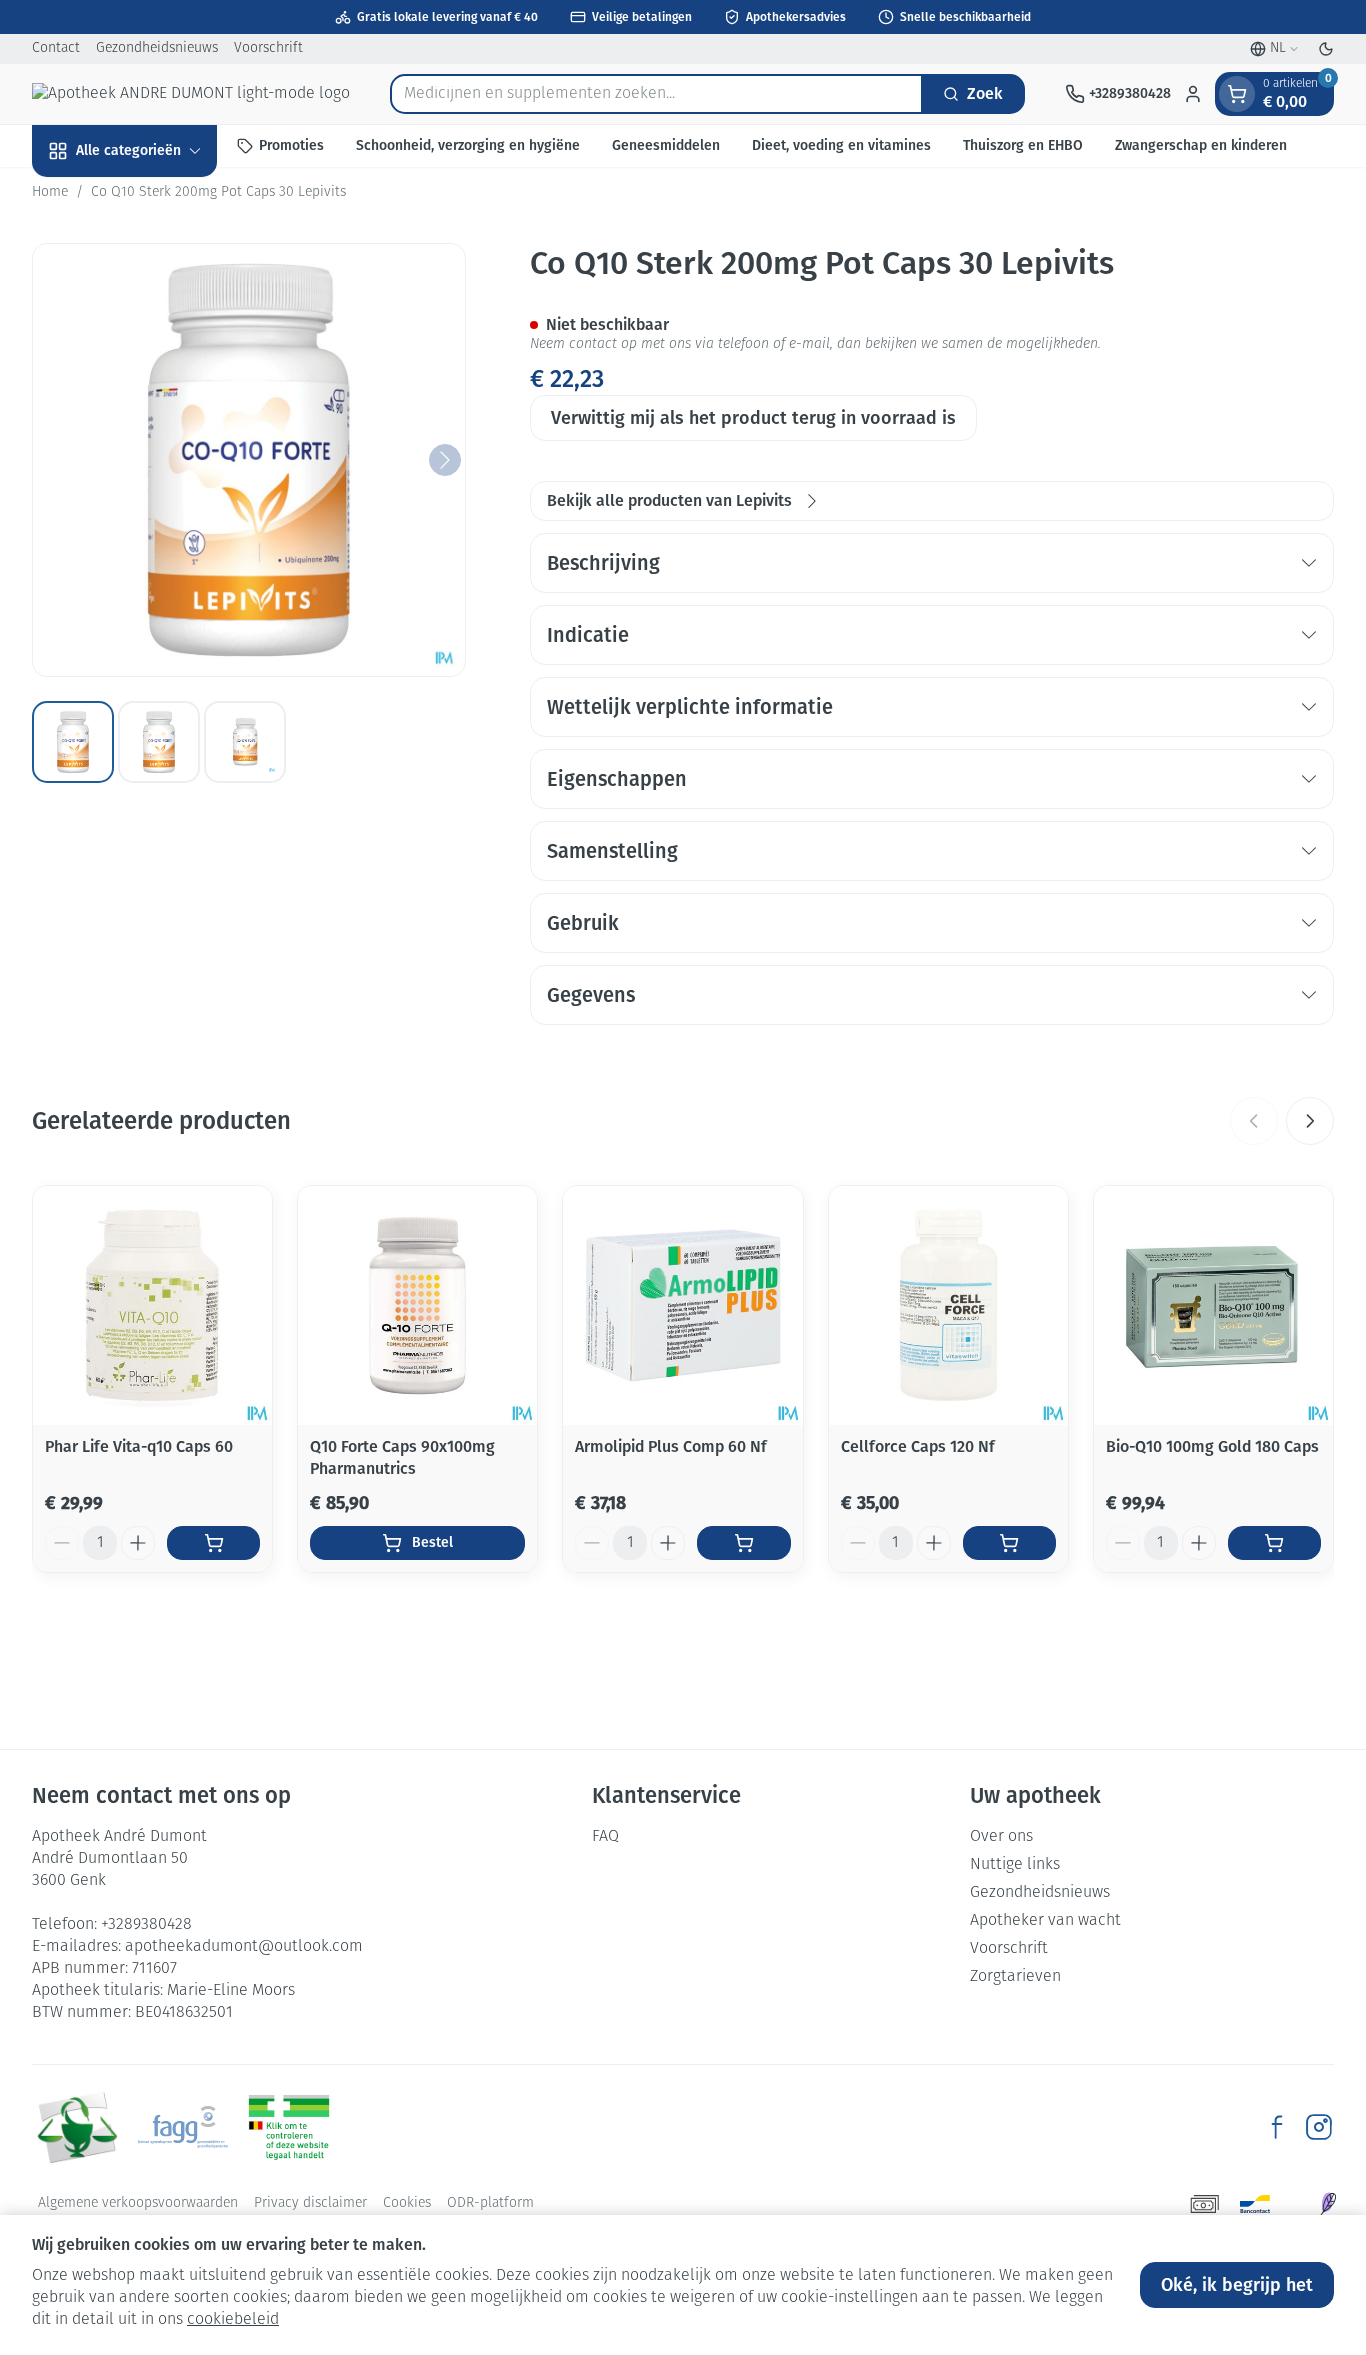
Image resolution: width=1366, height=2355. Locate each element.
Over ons (1001, 1837)
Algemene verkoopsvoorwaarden (138, 2203)
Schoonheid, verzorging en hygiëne (468, 145)
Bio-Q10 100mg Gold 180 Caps (1212, 1446)
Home (50, 192)
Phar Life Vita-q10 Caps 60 (139, 1446)
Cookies (407, 2203)
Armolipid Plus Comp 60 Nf (671, 1446)
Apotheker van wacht (1045, 1921)
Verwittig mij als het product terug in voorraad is (753, 418)
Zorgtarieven (1015, 1977)
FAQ (605, 1837)
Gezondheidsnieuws (157, 48)
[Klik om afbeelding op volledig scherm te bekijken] (249, 460)
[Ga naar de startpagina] (191, 94)
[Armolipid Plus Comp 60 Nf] (682, 1305)
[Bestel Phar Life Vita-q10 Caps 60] (213, 1543)
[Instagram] (1319, 2127)
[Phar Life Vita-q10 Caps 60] (152, 1305)
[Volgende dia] (1310, 1121)
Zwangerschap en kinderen (1201, 145)
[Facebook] (1277, 2127)
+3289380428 (146, 1925)
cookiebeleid (233, 2320)
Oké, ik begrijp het (1237, 2285)
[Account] (1193, 94)
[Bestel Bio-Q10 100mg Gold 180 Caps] (1274, 1543)
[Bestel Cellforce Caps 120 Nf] (1009, 1543)
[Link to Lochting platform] (1328, 2204)
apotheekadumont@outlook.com (244, 1947)
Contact (56, 48)
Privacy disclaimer (310, 2203)
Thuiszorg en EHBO (1023, 145)
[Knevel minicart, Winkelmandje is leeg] (1237, 94)
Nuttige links (1015, 1865)
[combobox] (656, 94)
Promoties (291, 145)
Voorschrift (268, 48)
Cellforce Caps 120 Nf (918, 1446)
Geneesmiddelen (666, 145)
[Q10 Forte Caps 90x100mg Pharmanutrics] (417, 1305)
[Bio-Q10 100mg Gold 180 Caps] (1213, 1305)
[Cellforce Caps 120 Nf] (948, 1305)
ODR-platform (490, 2203)
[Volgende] (445, 460)
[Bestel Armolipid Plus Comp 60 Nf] (743, 1543)
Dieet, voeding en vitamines (841, 145)
